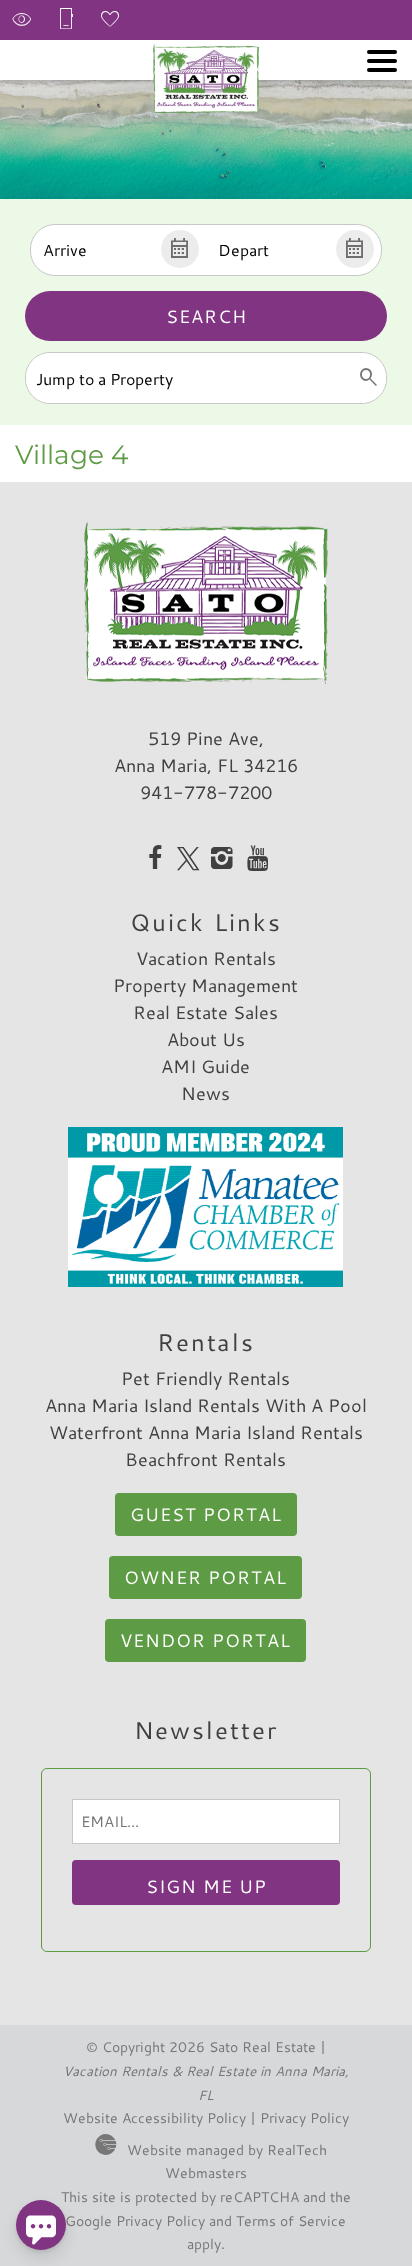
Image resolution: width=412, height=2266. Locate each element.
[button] (382, 61)
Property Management (205, 985)
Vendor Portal (205, 1640)
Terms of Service (291, 2220)
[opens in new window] (154, 860)
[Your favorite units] (110, 20)
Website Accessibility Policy (154, 2117)
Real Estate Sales (205, 1012)
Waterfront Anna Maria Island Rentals (206, 1432)
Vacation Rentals (206, 958)
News (205, 1093)
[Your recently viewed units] (22, 20)
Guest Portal (206, 1514)
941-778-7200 (206, 792)
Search (206, 316)
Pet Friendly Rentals (205, 1378)
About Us (206, 1039)
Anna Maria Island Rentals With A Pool (206, 1405)
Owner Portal (205, 1577)
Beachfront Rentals (205, 1459)
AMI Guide (205, 1066)
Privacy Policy (304, 2117)
